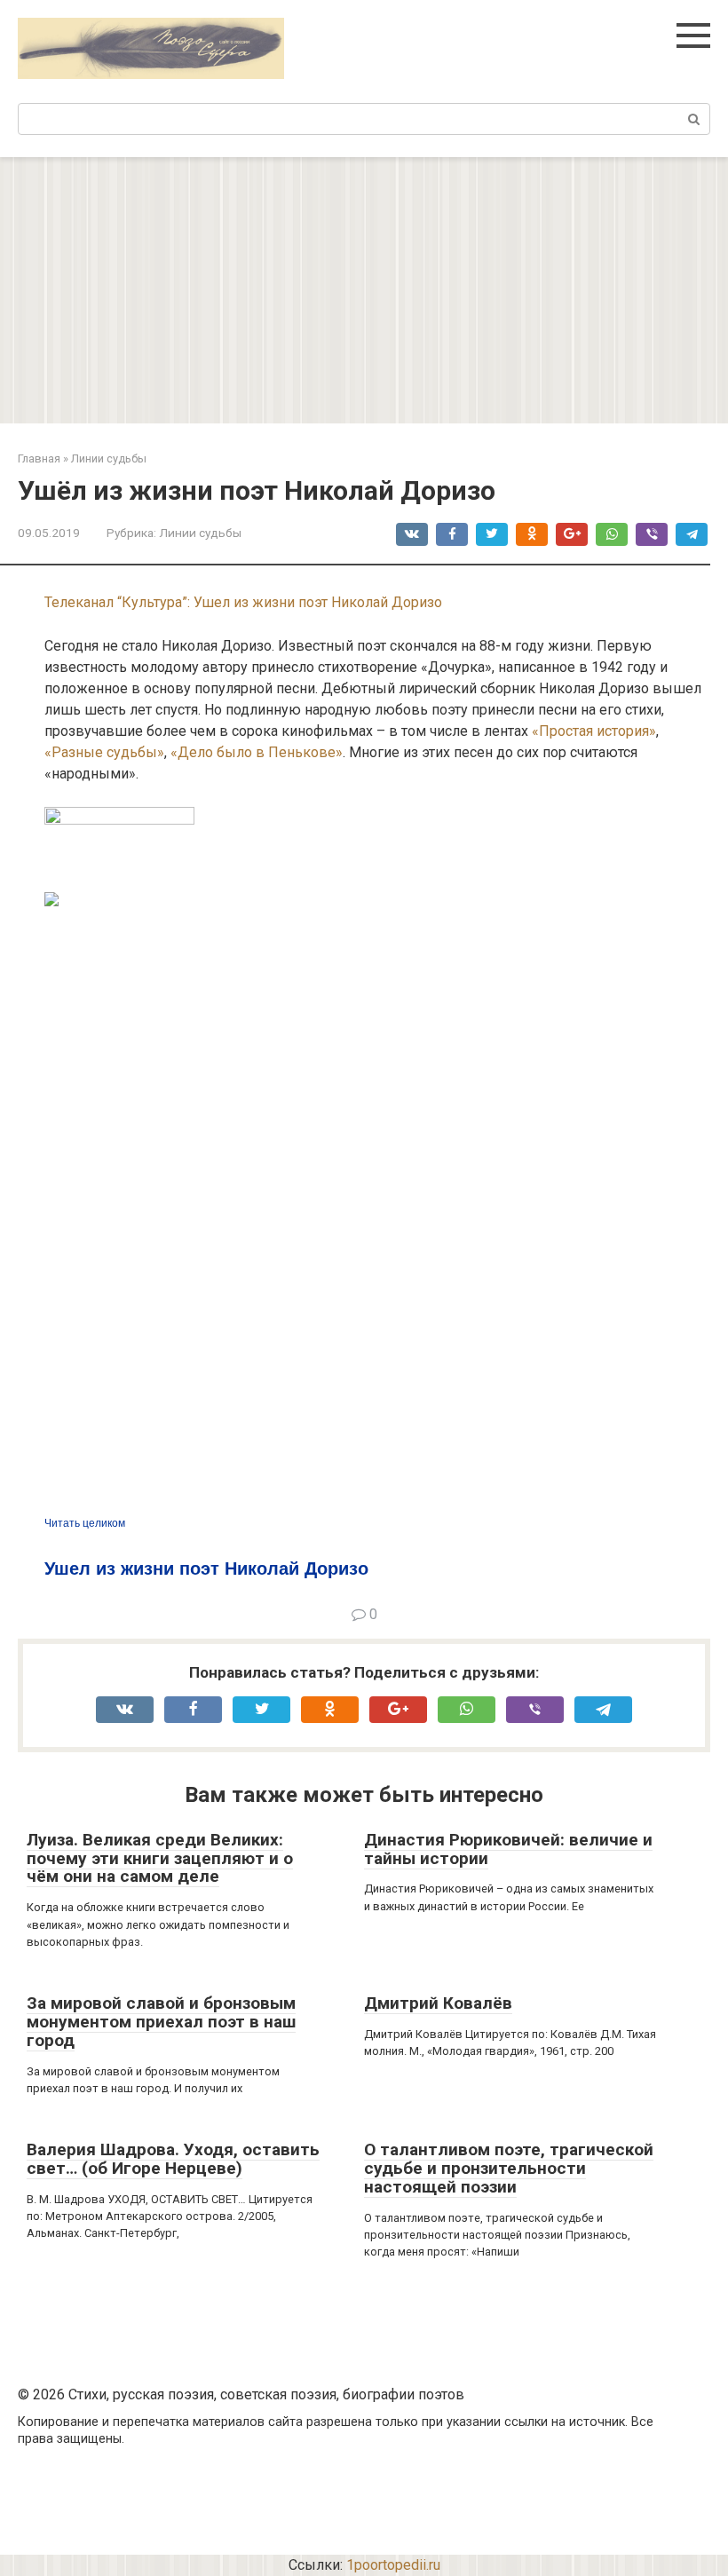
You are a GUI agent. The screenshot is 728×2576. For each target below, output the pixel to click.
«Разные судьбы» (104, 752)
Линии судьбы (200, 533)
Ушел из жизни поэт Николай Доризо (206, 1569)
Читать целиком (85, 1523)
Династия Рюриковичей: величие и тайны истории (508, 1849)
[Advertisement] (364, 290)
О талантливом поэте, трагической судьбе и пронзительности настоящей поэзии (509, 2168)
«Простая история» (594, 731)
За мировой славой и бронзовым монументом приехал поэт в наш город (161, 2022)
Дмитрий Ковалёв (438, 2003)
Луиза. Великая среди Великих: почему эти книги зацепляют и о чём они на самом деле (160, 1858)
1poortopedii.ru (393, 2565)
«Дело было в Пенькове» (257, 752)
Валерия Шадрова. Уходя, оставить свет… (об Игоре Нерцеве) (173, 2159)
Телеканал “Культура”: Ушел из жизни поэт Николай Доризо (243, 602)
